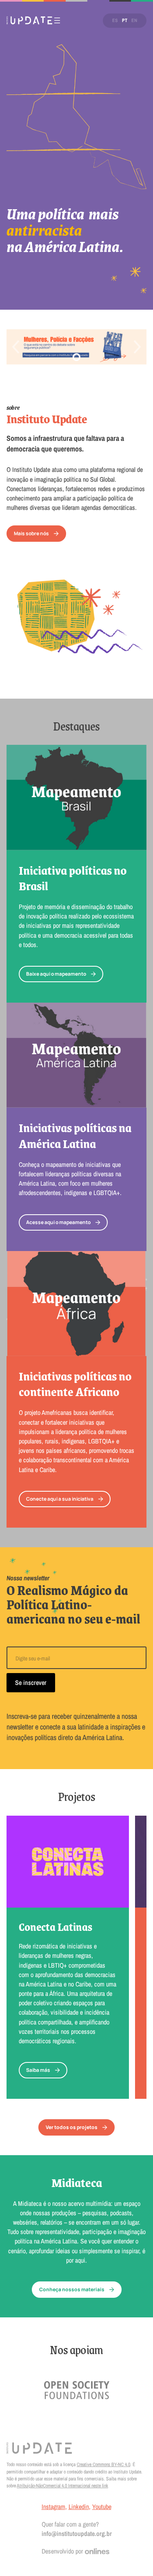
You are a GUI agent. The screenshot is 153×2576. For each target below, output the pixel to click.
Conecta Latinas (55, 1927)
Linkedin (79, 2507)
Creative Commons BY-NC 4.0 (103, 2464)
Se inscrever (31, 1682)
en (134, 20)
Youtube (102, 2507)
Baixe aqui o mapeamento (56, 974)
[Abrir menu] (57, 20)
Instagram (53, 2507)
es (115, 20)
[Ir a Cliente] (77, 2390)
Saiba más (38, 2070)
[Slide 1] (77, 357)
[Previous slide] (16, 347)
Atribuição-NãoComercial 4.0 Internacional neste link (62, 2486)
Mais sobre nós (31, 533)
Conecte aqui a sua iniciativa (60, 1499)
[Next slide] (137, 347)
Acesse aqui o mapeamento (58, 1222)
